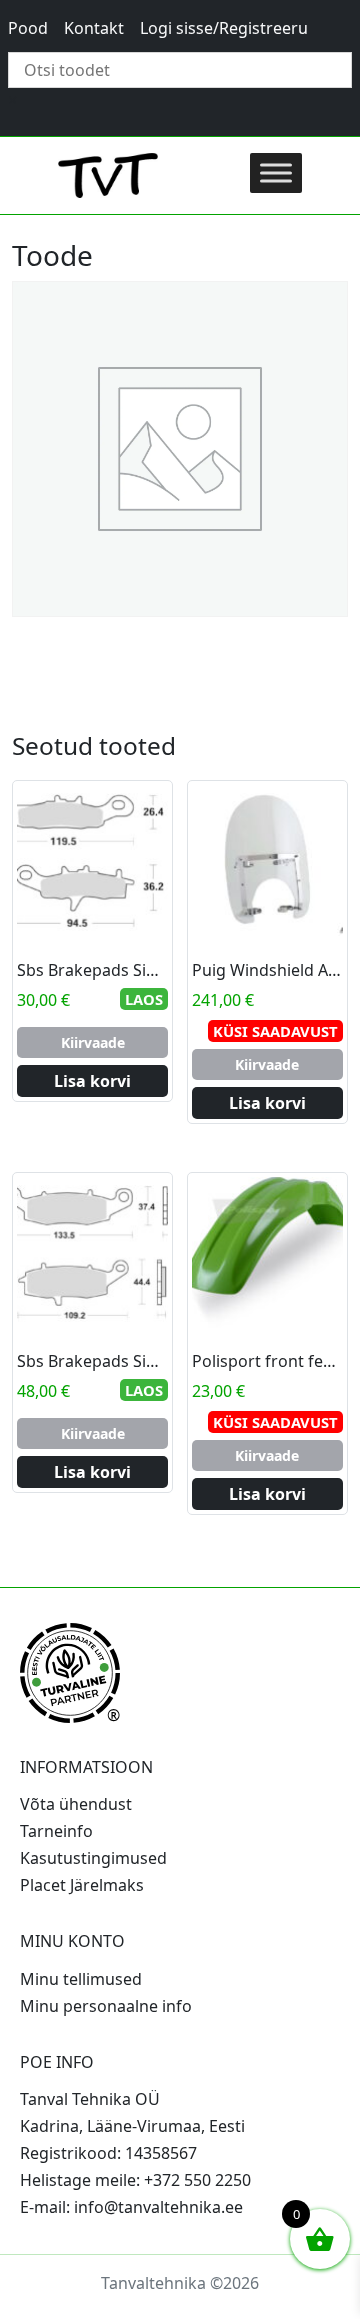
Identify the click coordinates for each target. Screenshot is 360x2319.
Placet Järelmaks (82, 1885)
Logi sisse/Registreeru (224, 28)
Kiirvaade (93, 1042)
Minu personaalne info (106, 2006)
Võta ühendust (76, 1804)
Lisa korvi (92, 1081)
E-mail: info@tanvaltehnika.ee (131, 2207)
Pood (28, 28)
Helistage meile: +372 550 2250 (135, 2180)
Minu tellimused (81, 1979)
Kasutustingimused (93, 1858)
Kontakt (94, 28)
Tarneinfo (56, 1831)
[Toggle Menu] (276, 172)
